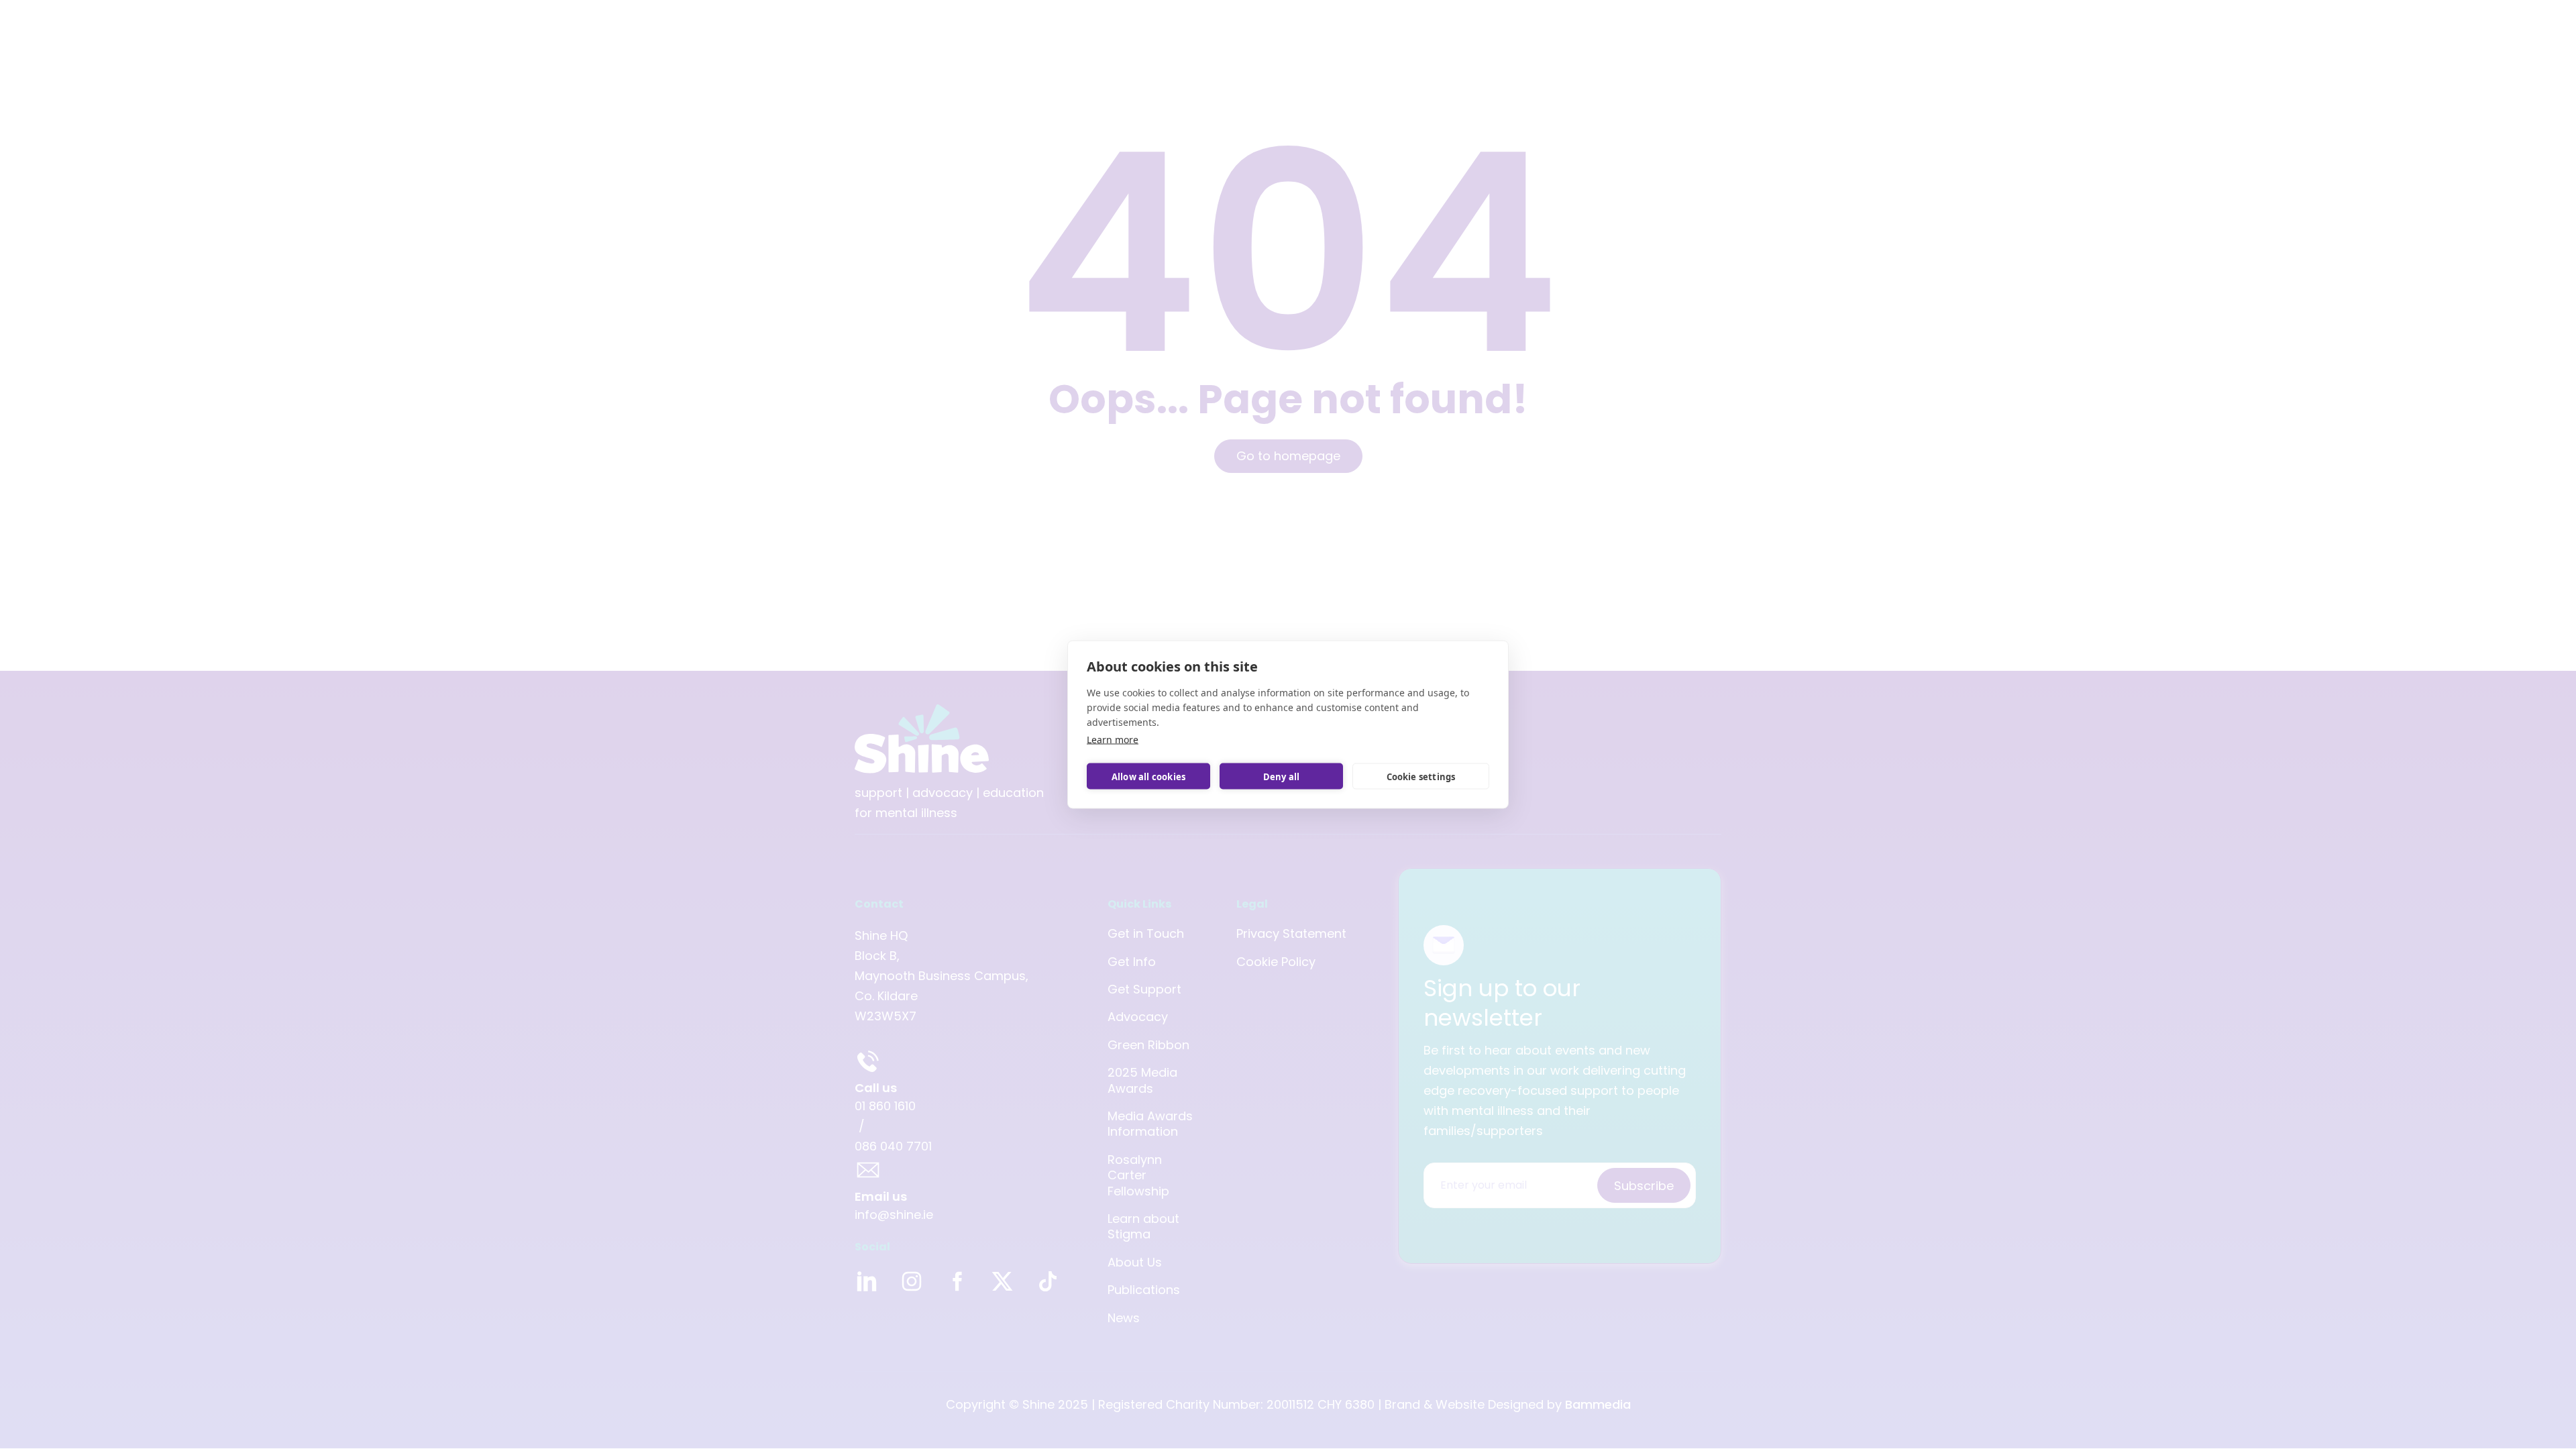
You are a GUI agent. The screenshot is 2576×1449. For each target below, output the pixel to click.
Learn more (1113, 740)
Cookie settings (1421, 776)
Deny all (1282, 776)
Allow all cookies (1148, 776)
